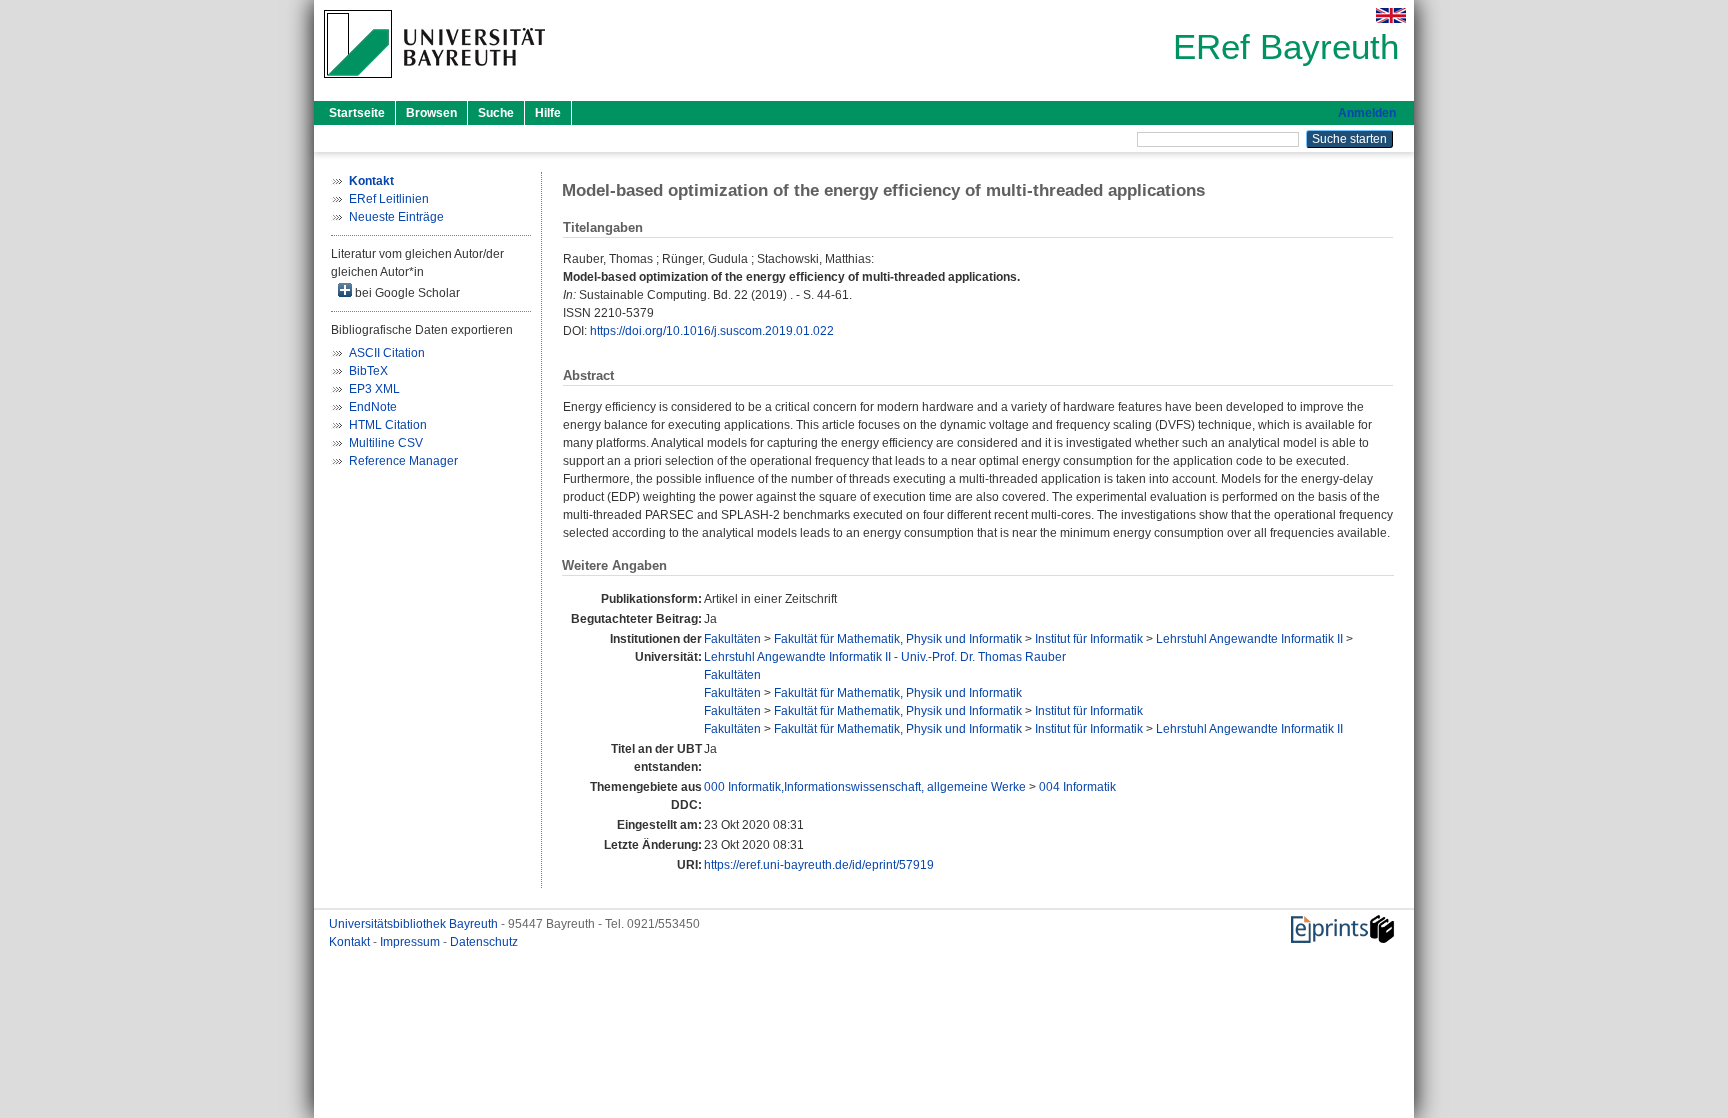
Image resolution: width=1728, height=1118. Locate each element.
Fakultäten (732, 639)
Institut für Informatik (1089, 639)
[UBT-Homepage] (434, 84)
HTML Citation (388, 425)
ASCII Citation (387, 353)
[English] (1391, 15)
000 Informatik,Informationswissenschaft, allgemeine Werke (865, 787)
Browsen (431, 113)
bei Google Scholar (406, 293)
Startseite (357, 113)
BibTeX (368, 371)
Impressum (411, 942)
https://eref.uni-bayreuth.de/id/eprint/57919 (819, 865)
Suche (496, 113)
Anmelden (1367, 113)
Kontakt (351, 942)
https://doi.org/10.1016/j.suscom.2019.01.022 (712, 331)
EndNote (373, 407)
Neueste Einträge (396, 217)
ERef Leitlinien (389, 199)
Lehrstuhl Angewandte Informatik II (1249, 639)
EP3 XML (374, 389)
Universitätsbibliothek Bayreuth (415, 924)
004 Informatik (1077, 787)
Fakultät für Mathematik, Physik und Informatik (898, 639)
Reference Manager (403, 461)
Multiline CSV (386, 443)
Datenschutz (484, 942)
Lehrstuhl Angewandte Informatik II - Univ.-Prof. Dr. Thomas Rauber (885, 657)
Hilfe (548, 113)
